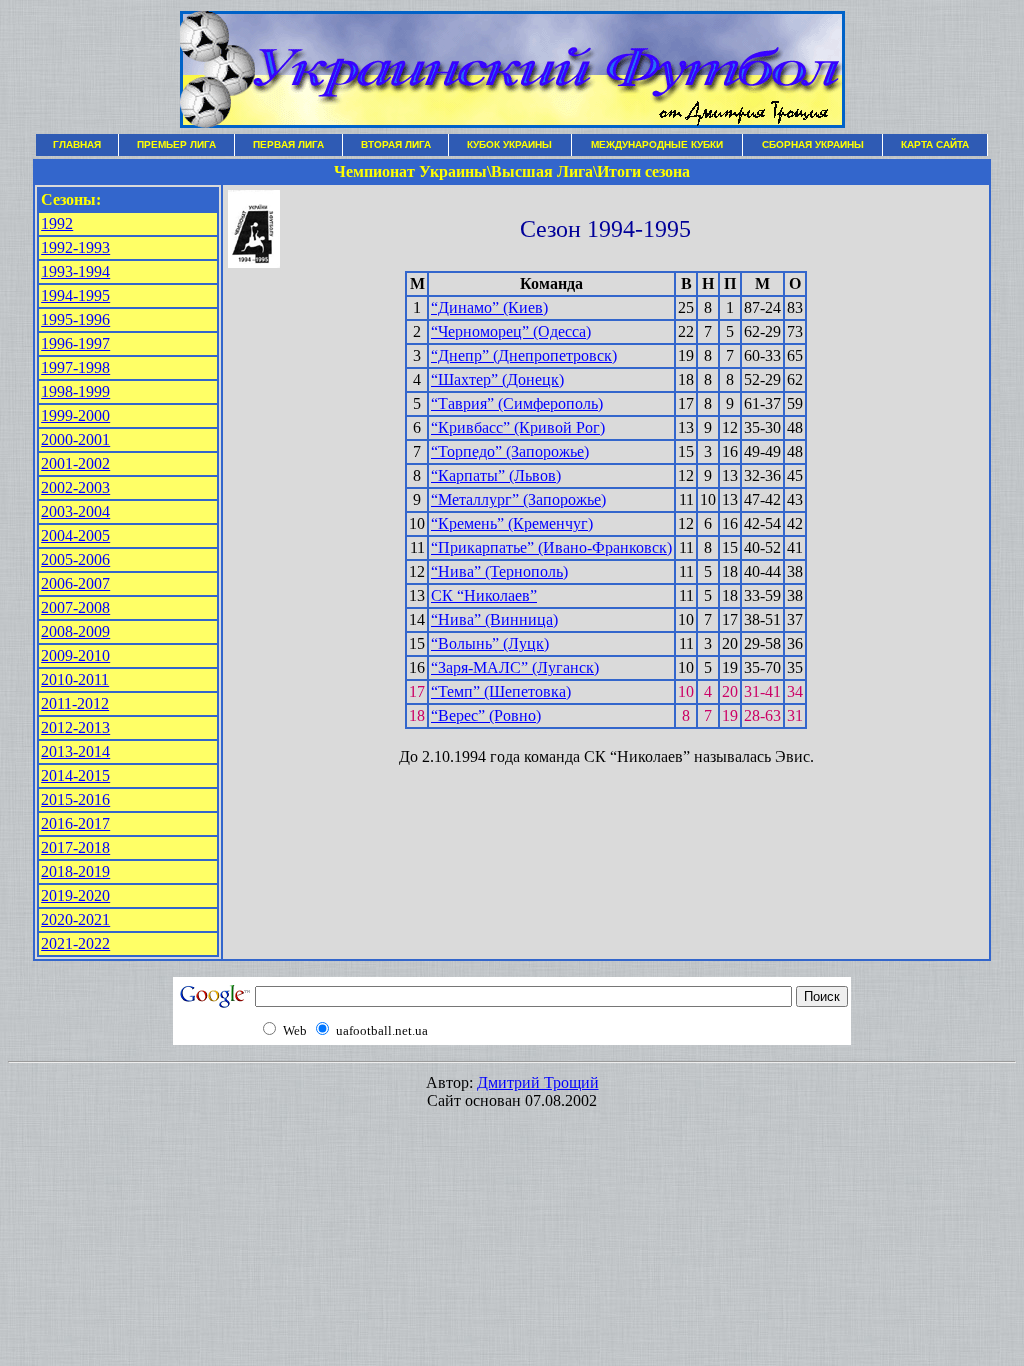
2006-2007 (75, 583)
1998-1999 (75, 391)
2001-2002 (75, 463)
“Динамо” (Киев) (489, 307)
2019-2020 (75, 895)
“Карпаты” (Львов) (496, 475)
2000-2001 (75, 439)
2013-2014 (75, 751)
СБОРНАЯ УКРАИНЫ (813, 144)
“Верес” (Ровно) (486, 715)
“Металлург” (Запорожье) (518, 499)
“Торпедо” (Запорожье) (510, 451)
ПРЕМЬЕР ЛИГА (176, 144)
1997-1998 (75, 367)
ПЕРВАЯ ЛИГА (288, 144)
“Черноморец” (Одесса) (511, 331)
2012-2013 (75, 727)
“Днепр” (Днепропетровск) (524, 355)
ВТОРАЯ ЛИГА (396, 144)
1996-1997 (75, 343)
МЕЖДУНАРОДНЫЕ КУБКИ (657, 144)
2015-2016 (75, 799)
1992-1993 (75, 247)
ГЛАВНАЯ (77, 144)
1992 (57, 223)
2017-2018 (75, 847)
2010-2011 (75, 679)
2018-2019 (75, 871)
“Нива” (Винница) (494, 619)
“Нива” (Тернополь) (499, 571)
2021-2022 (75, 943)
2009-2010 (75, 655)
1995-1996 (75, 319)
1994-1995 (75, 295)
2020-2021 (75, 919)
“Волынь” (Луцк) (490, 643)
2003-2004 (75, 511)
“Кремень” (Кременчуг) (512, 523)
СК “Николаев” (484, 595)
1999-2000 (75, 415)
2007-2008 (75, 607)
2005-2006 (75, 559)
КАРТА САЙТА (935, 144)
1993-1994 (75, 271)
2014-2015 (75, 775)
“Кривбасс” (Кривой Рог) (518, 427)
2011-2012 (75, 703)
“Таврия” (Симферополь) (517, 403)
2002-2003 (75, 487)
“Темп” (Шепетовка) (501, 691)
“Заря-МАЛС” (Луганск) (515, 667)
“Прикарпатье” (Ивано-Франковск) (551, 547)
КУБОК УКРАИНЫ (509, 144)
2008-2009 (75, 631)
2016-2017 (75, 823)
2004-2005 (75, 535)
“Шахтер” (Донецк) (497, 379)
